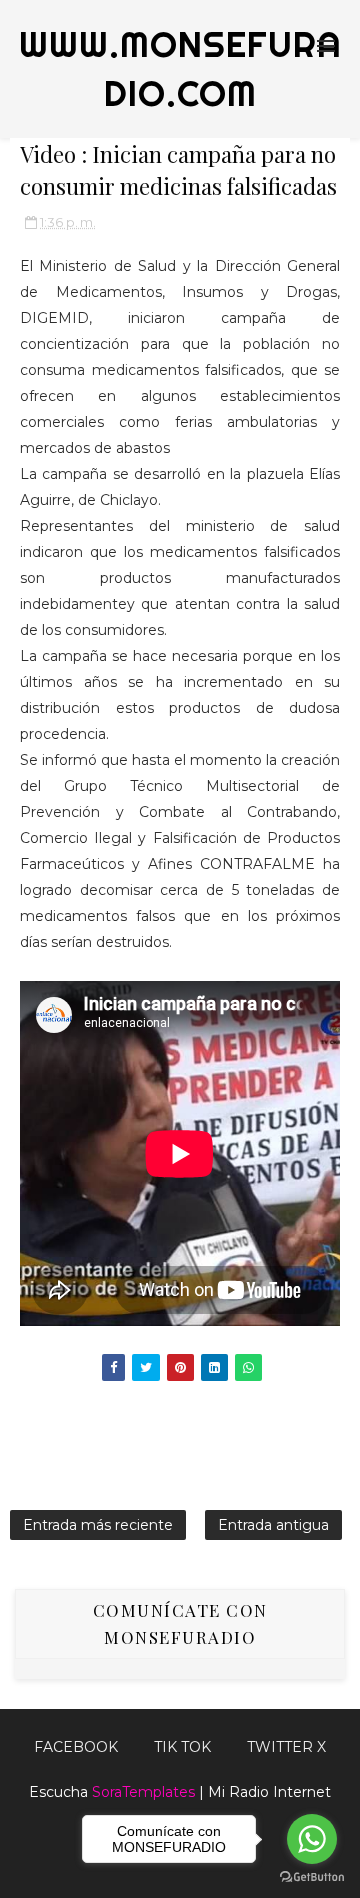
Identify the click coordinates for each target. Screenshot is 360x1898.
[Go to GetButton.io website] (312, 1877)
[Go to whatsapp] (312, 1839)
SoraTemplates (143, 1792)
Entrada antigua (273, 1525)
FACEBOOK (76, 1747)
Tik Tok (182, 1747)
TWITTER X (286, 1747)
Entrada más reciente (98, 1525)
